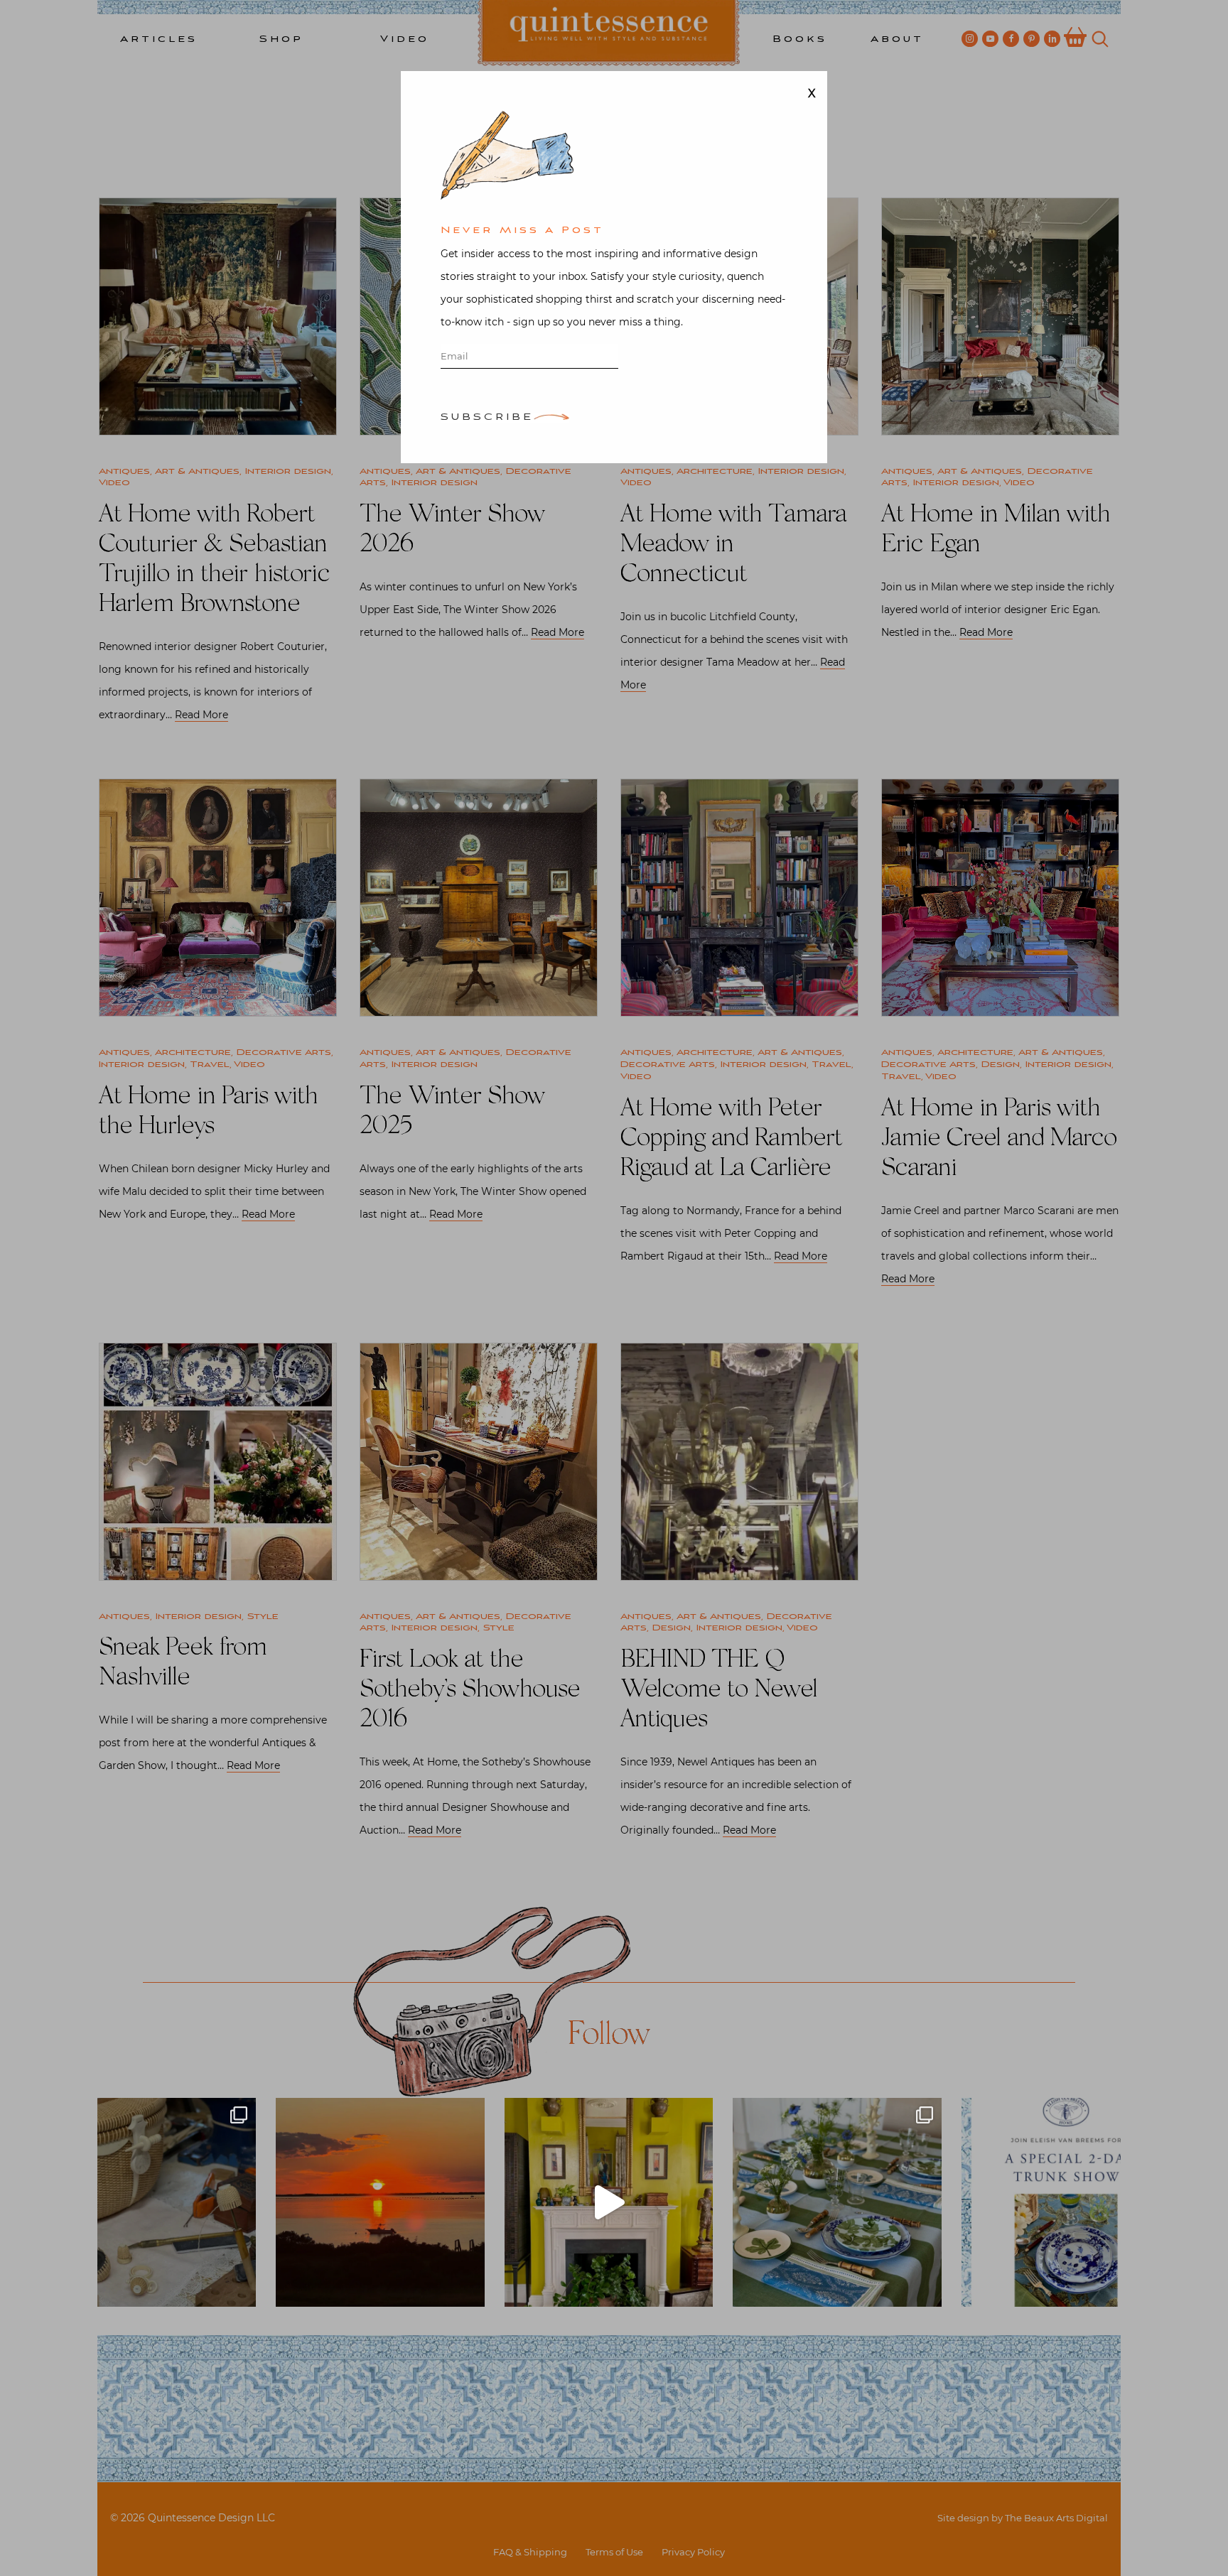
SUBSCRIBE (487, 418)
